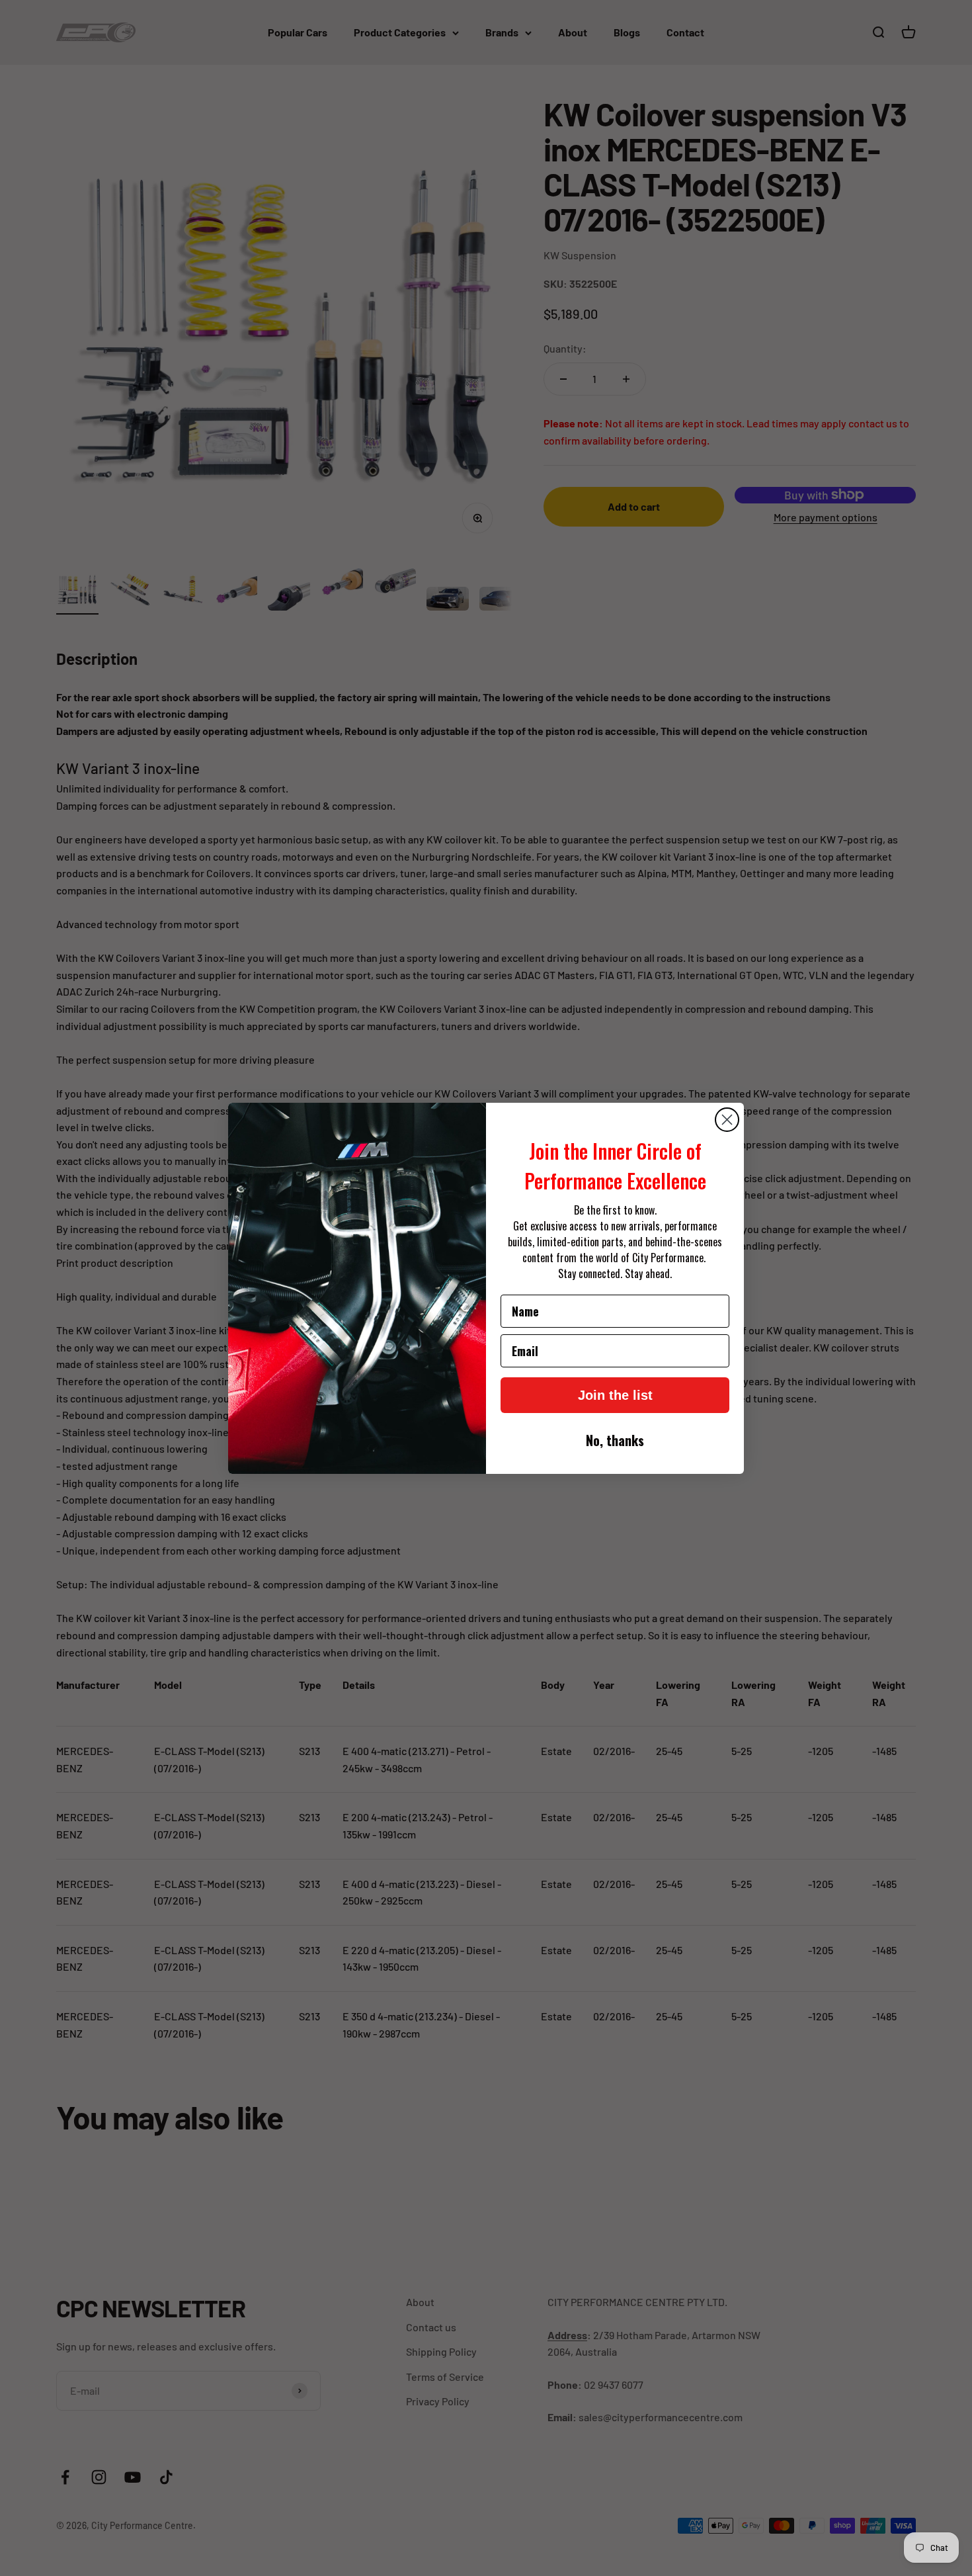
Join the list (615, 1395)
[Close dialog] (727, 1120)
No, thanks (615, 1440)
